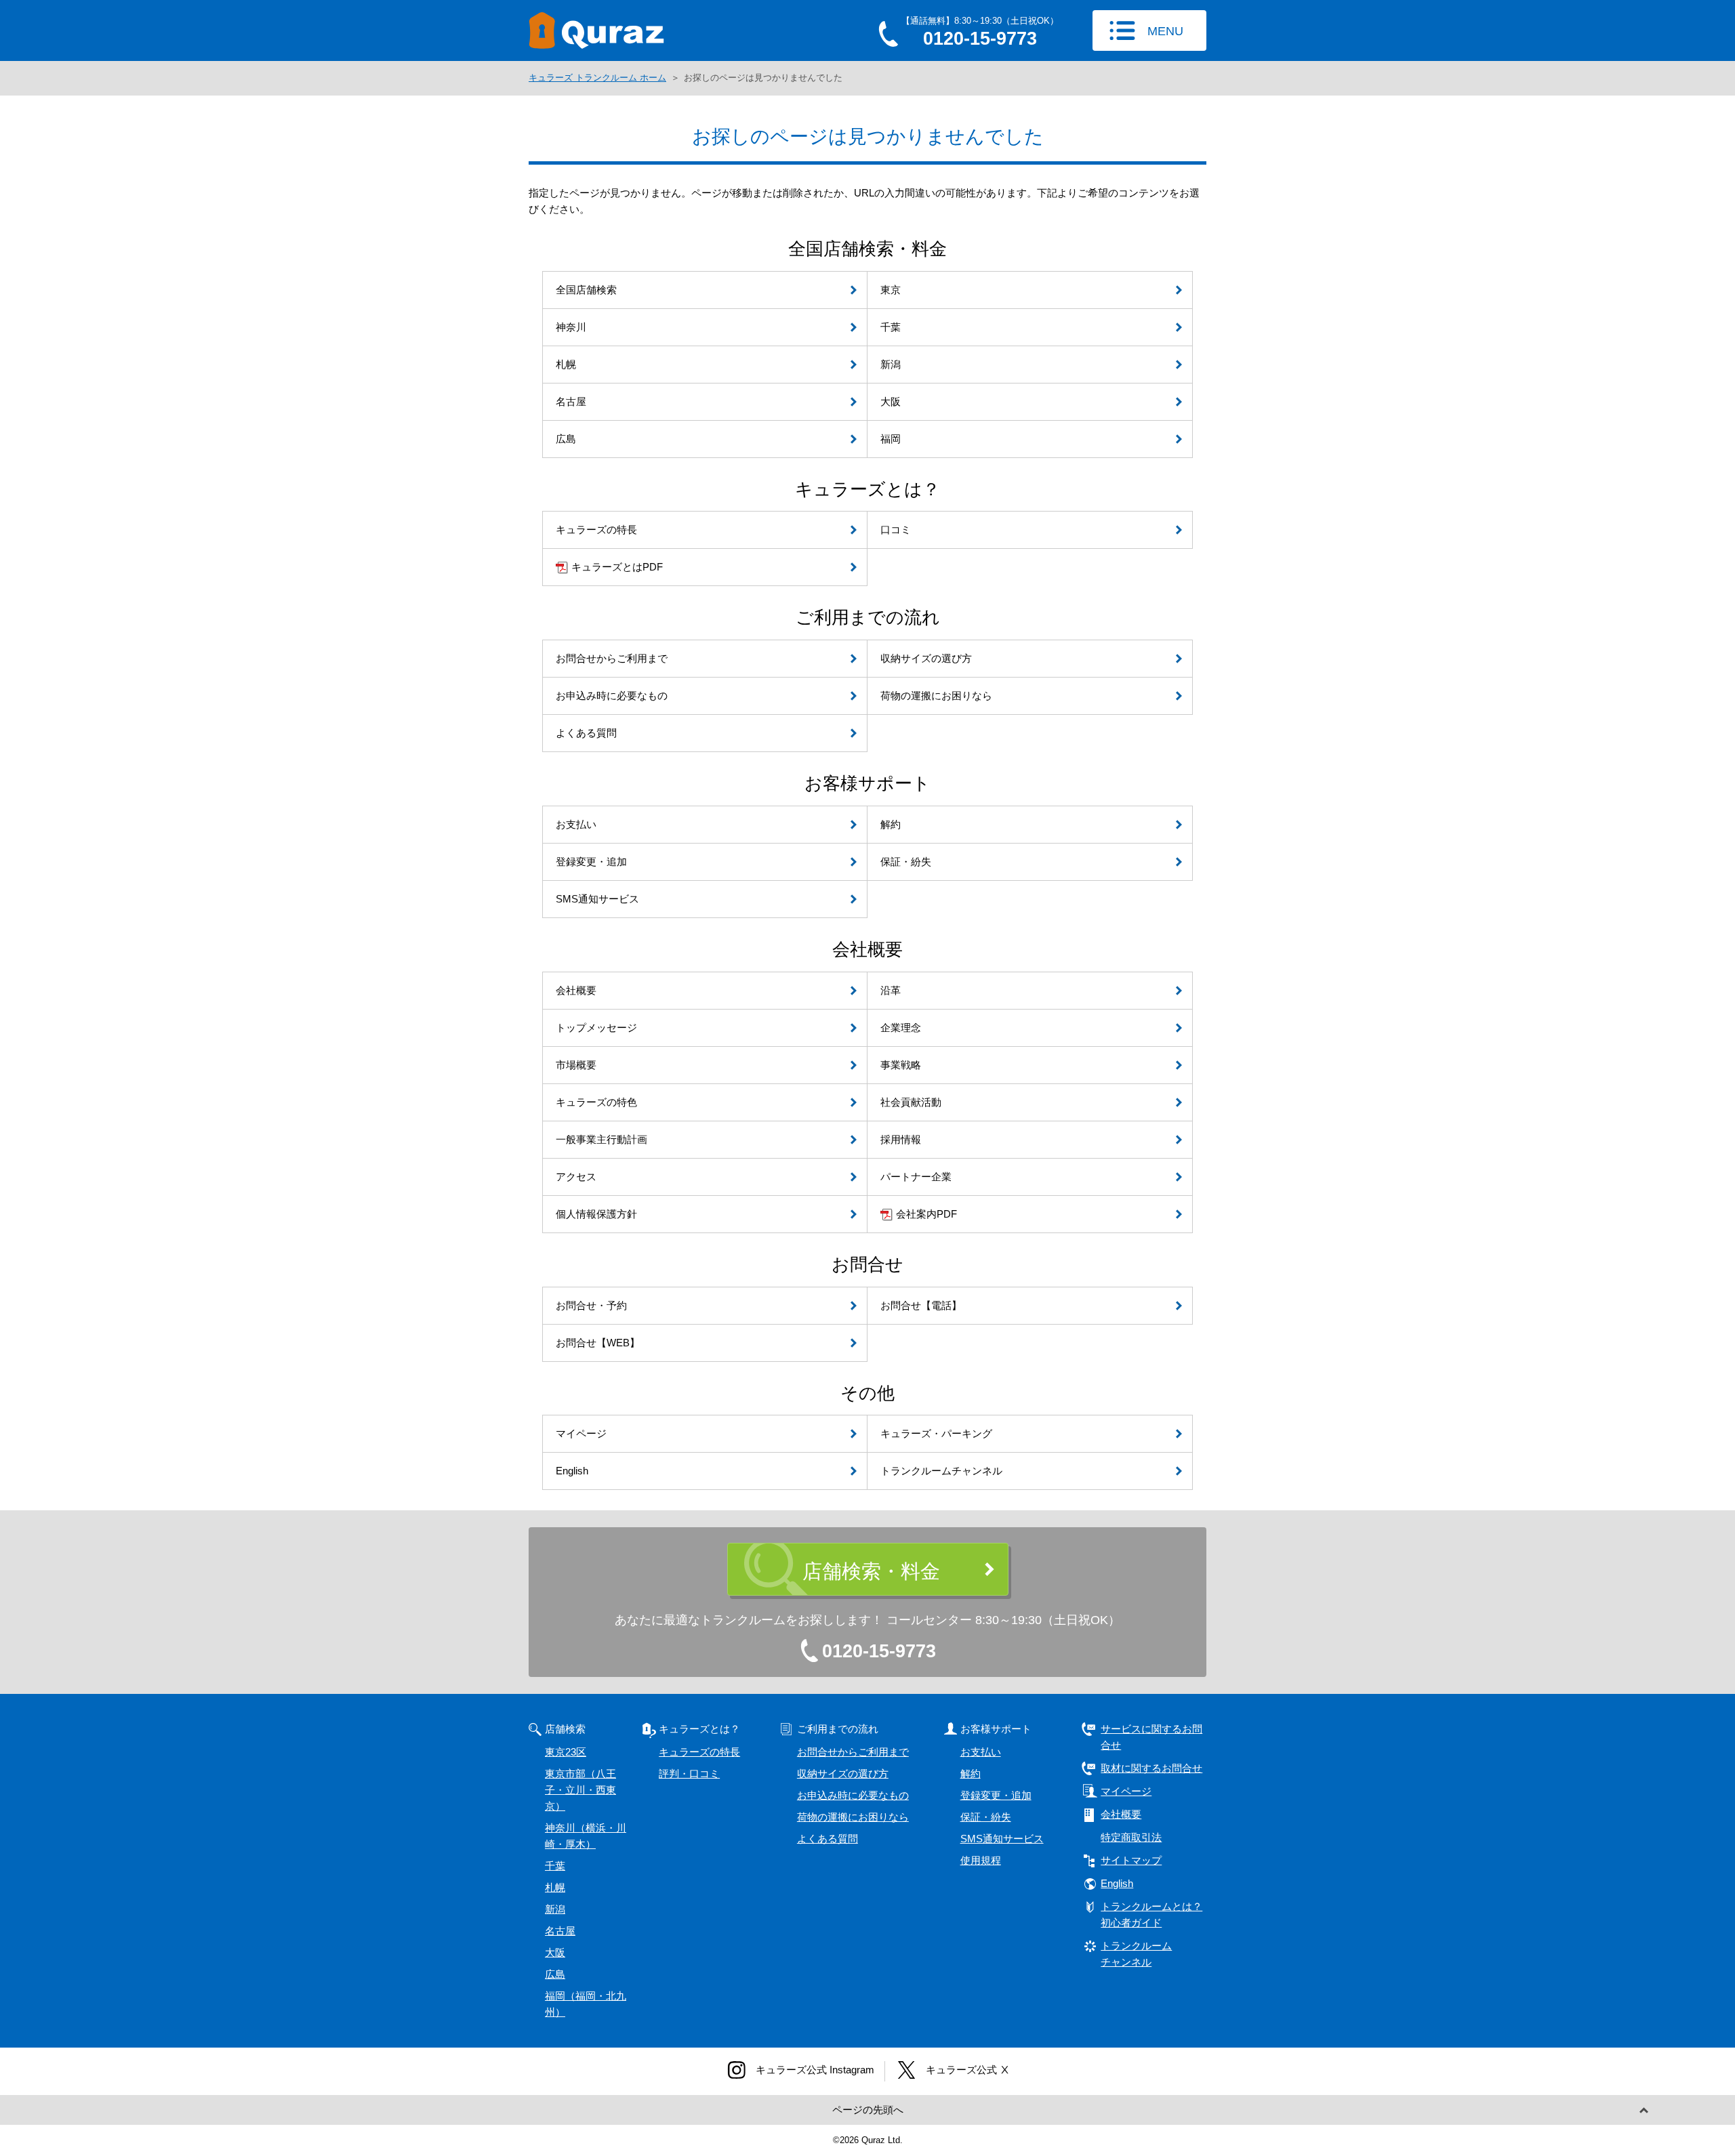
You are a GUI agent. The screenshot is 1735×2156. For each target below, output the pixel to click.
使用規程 (981, 1860)
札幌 (555, 1887)
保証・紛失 (986, 1817)
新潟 (555, 1909)
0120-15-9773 (879, 1651)
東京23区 (566, 1752)
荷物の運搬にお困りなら (853, 1817)
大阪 (555, 1952)
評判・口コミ (689, 1774)
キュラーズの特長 (699, 1752)
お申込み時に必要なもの (853, 1795)
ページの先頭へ (868, 2110)
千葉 (555, 1866)
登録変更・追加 (996, 1795)
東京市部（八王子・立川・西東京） (580, 1790)
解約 (971, 1774)
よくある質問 (828, 1839)
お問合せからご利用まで (853, 1752)
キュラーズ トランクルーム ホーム (597, 78)
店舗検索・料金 (871, 1571)
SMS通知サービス (1002, 1839)
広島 (555, 1974)
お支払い (981, 1752)
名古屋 (560, 1931)
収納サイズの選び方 (843, 1774)
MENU (1165, 31)
